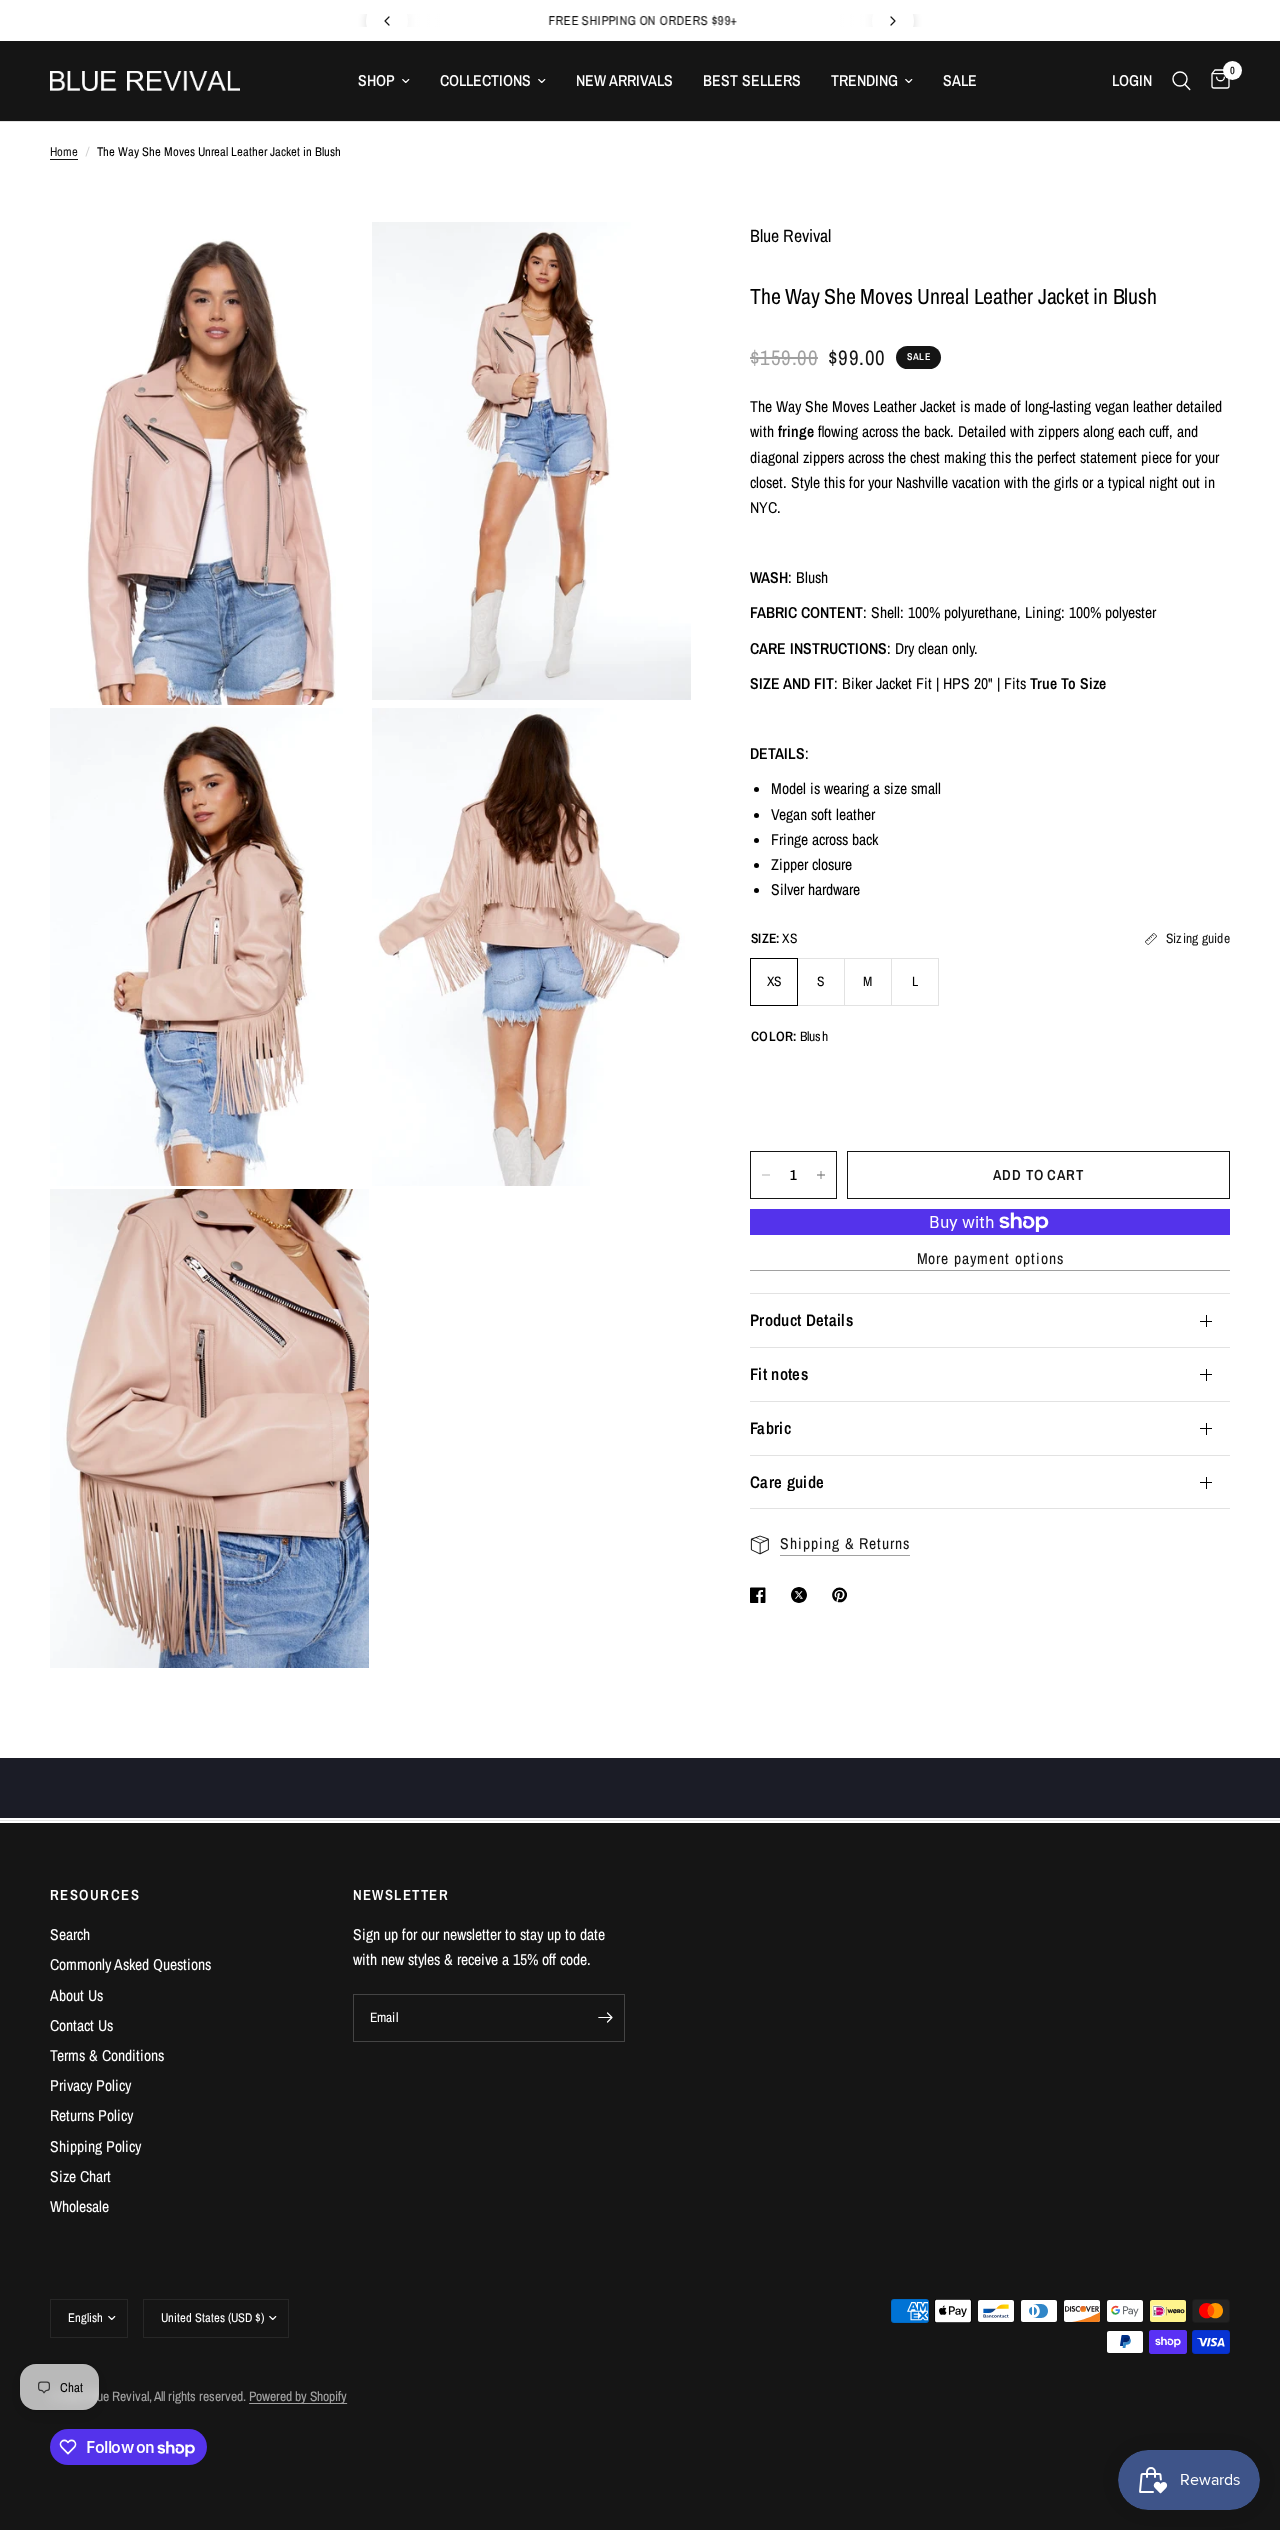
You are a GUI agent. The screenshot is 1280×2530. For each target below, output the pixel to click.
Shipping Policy (95, 2146)
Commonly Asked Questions (130, 1964)
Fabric (770, 1428)
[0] (1215, 81)
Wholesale (79, 2206)
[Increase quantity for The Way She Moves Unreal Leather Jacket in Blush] (821, 1175)
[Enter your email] (605, 2018)
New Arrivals (624, 80)
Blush (782, 1089)
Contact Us (81, 2025)
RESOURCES (95, 1895)
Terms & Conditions (107, 2055)
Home (64, 151)
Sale (960, 80)
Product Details (801, 1320)
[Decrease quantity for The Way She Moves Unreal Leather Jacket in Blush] (766, 1175)
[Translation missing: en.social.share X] (803, 1595)
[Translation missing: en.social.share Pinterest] (844, 1595)
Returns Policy (91, 2115)
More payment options (990, 1259)
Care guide (787, 1482)
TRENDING (864, 80)
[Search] (1181, 81)
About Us (76, 1995)
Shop (376, 80)
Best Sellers (752, 80)
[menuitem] (384, 80)
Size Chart (80, 2176)
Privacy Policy (90, 2085)
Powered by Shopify (298, 2396)
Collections (485, 80)
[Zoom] (327, 264)
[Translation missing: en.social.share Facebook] (762, 1595)
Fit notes (779, 1374)
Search (70, 1934)
